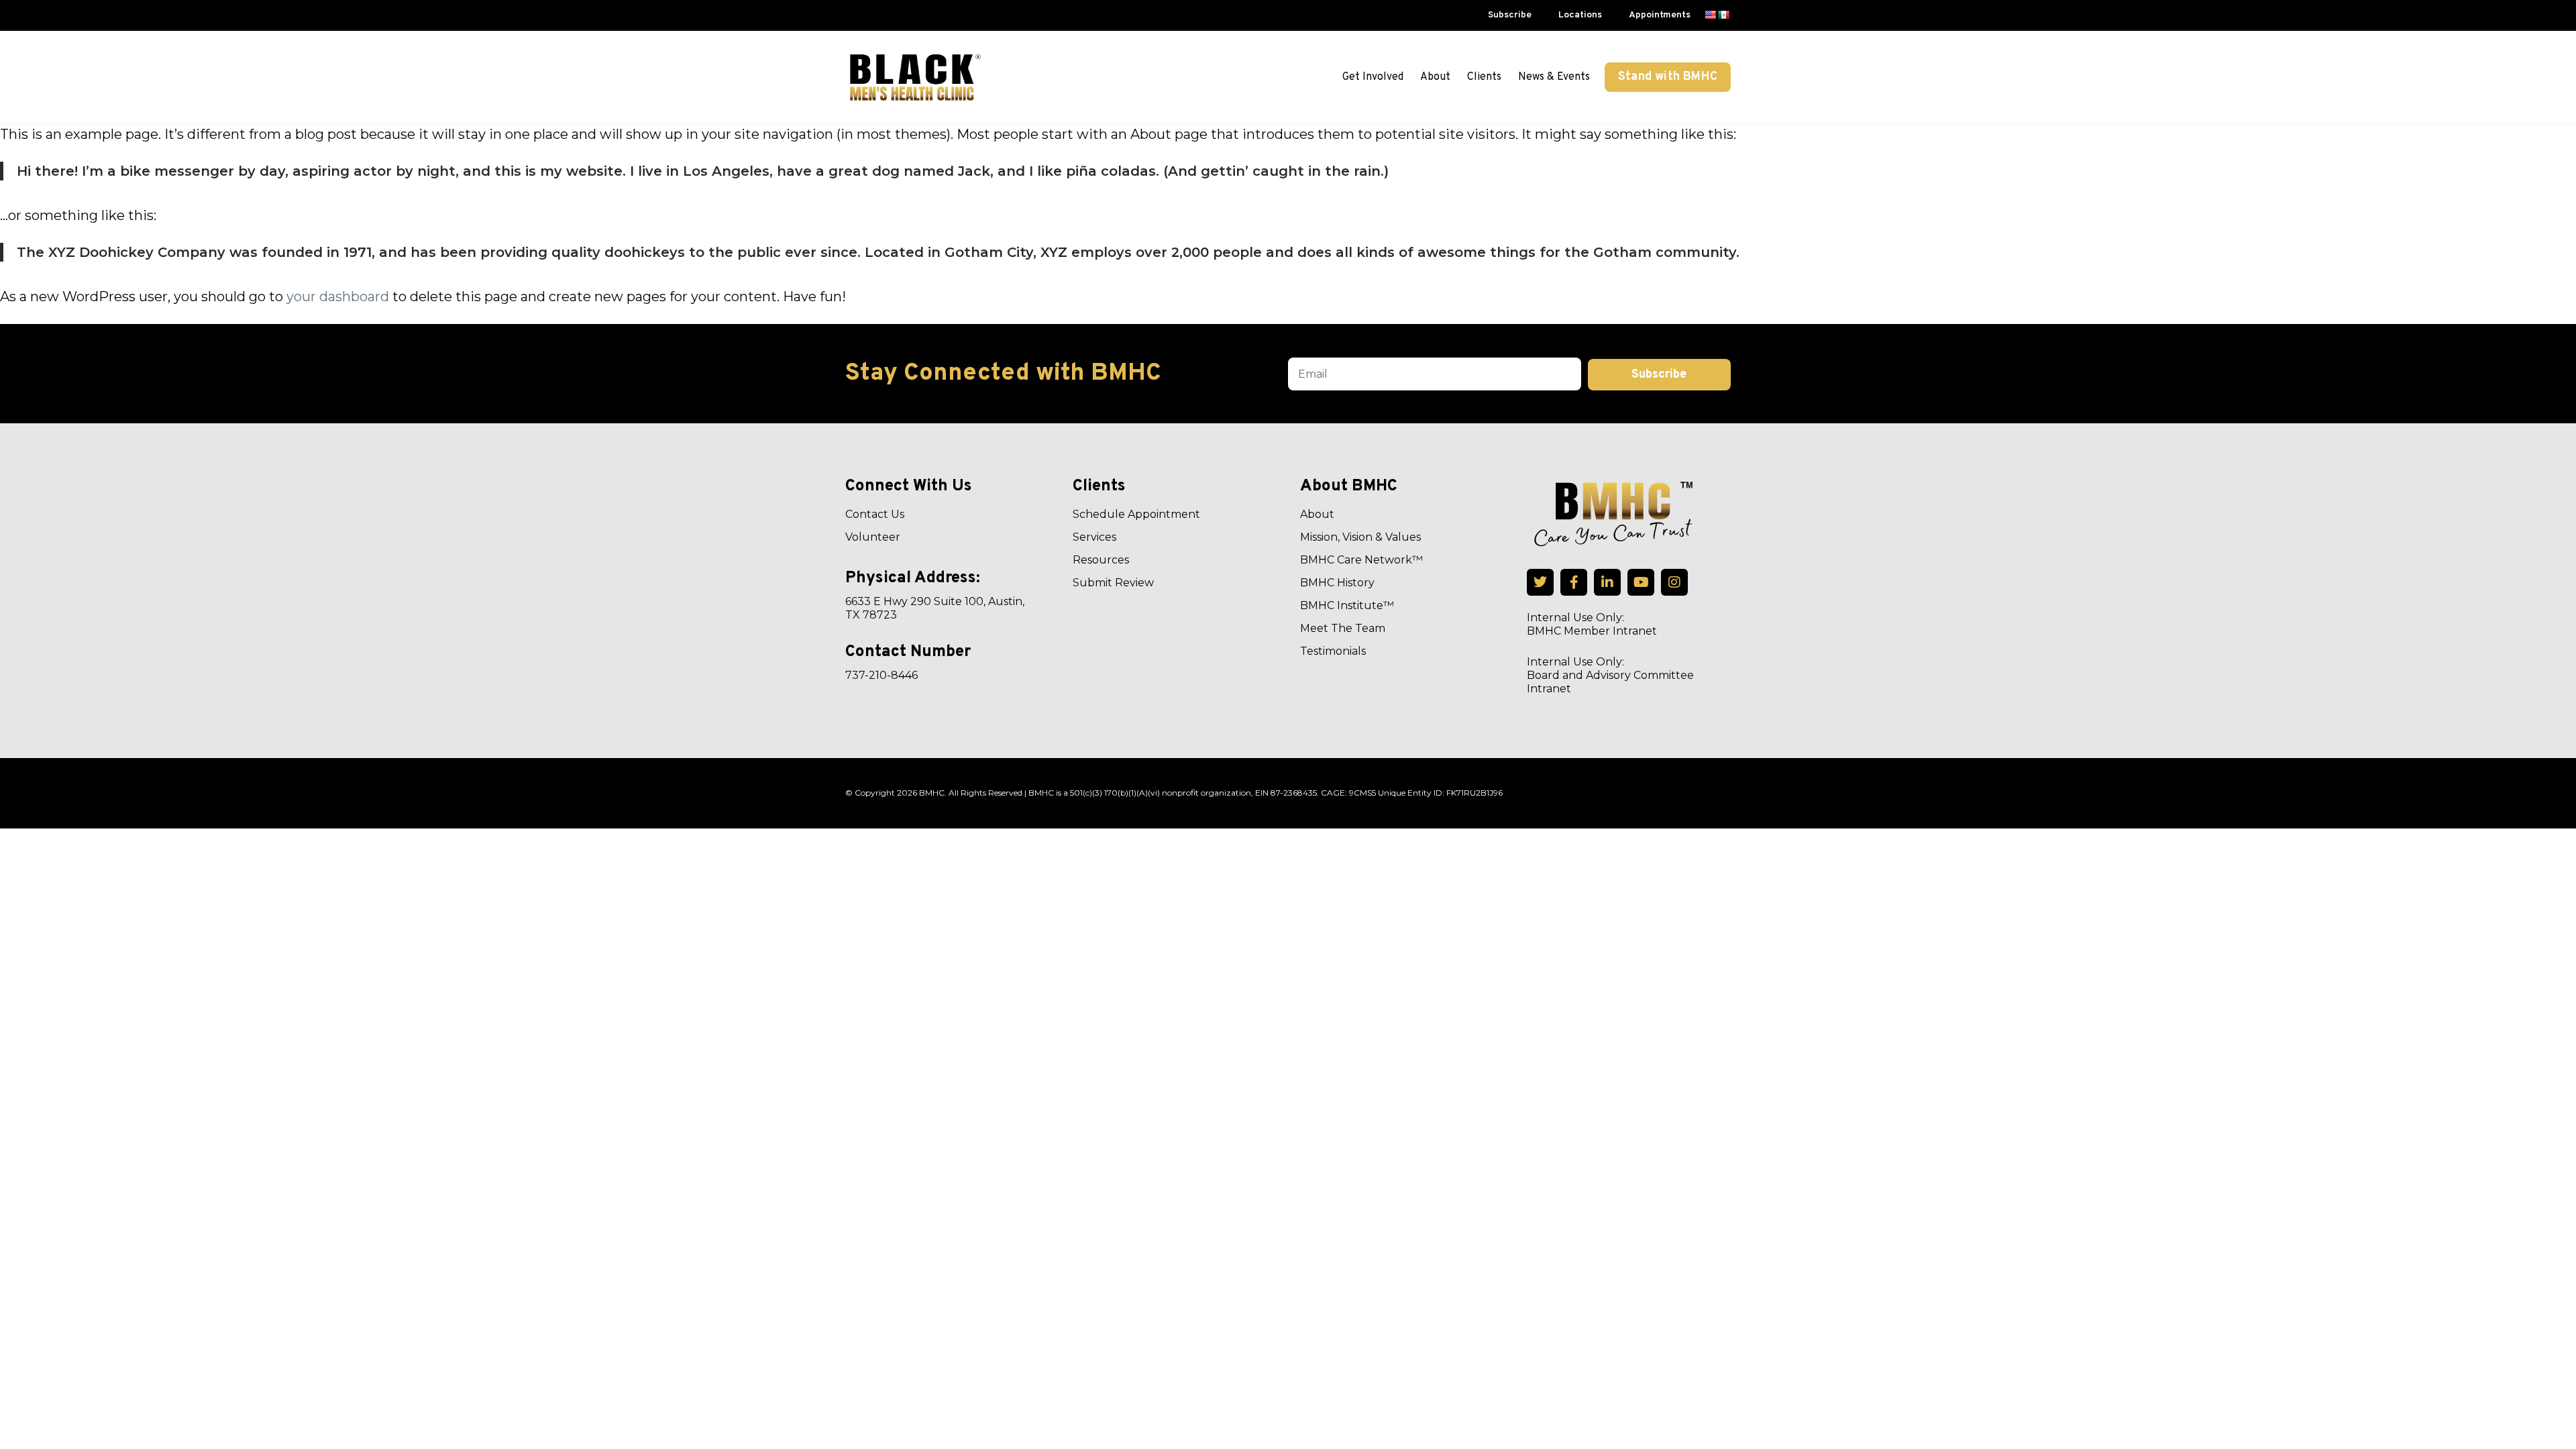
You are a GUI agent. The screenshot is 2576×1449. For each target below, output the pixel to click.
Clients (1484, 77)
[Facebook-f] (1574, 582)
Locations (1580, 15)
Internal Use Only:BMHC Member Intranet (1592, 624)
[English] (1710, 15)
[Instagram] (1674, 582)
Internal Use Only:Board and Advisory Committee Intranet (1610, 675)
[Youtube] (1641, 582)
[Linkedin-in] (1607, 582)
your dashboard (338, 297)
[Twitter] (1540, 582)
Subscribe (1510, 15)
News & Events (1554, 77)
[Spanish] (1723, 15)
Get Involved (1373, 77)
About (1435, 77)
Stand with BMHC (1668, 77)
